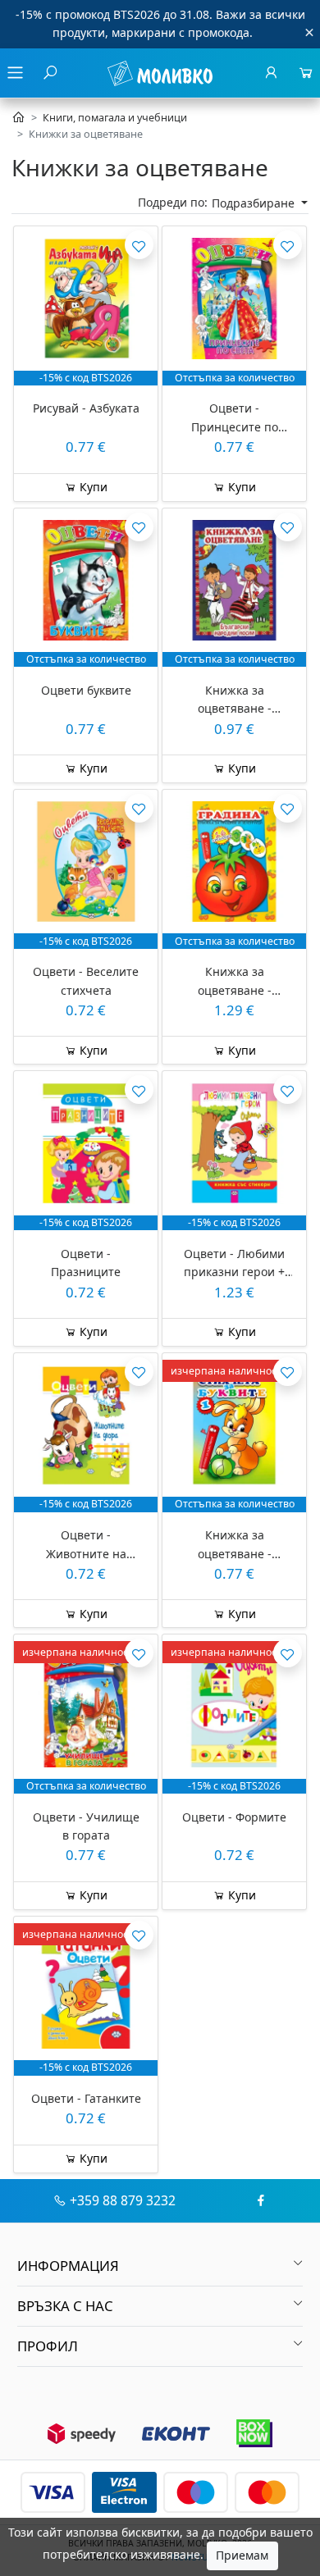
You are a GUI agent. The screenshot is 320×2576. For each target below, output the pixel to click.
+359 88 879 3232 (123, 2200)
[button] (160, 2266)
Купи (92, 487)
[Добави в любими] (139, 245)
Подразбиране (255, 203)
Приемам (242, 2555)
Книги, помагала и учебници (115, 118)
